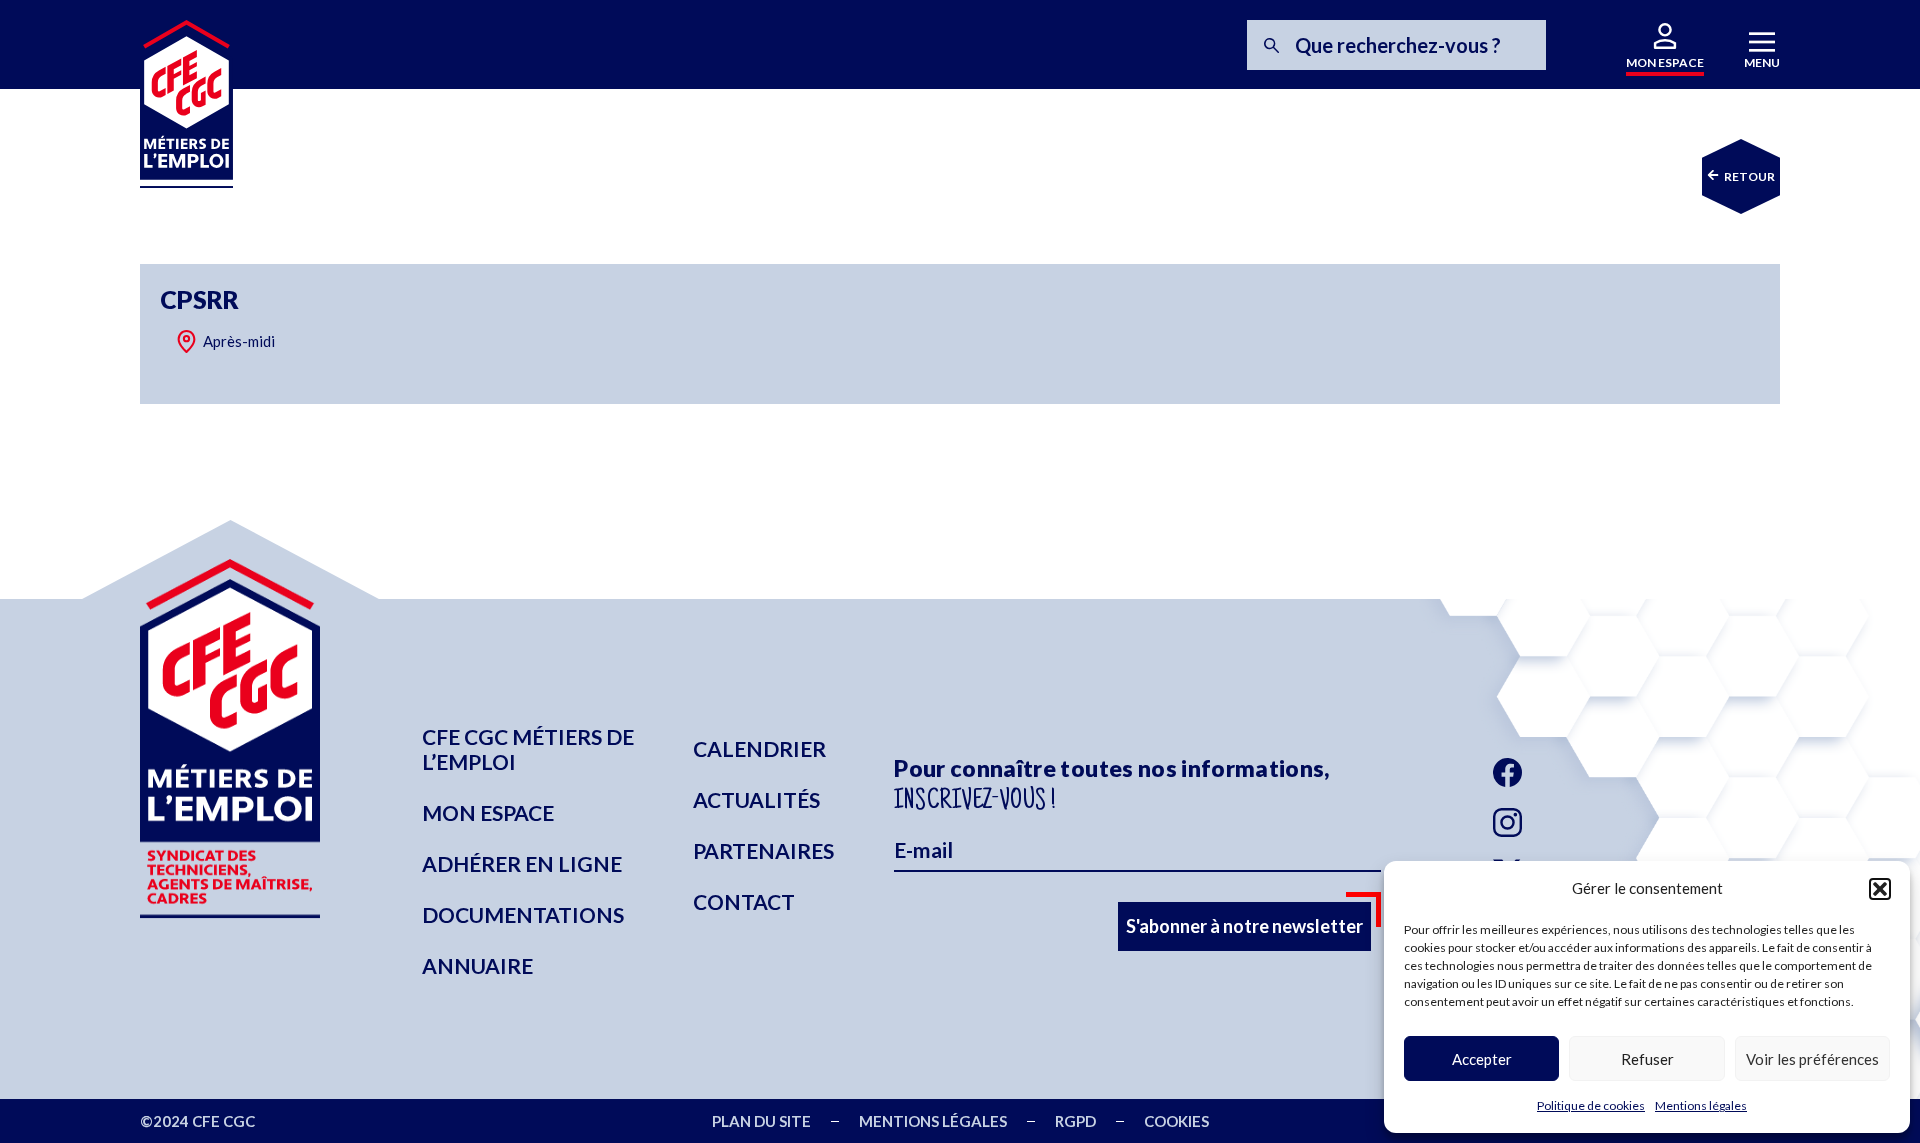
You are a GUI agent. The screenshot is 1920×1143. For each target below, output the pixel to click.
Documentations (523, 914)
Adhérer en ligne (522, 863)
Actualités (756, 799)
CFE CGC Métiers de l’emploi (528, 749)
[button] (1880, 889)
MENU (1762, 62)
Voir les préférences (1812, 1059)
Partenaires (763, 850)
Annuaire (477, 965)
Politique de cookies (1591, 1105)
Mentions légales (1701, 1105)
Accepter (1482, 1059)
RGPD (1075, 1121)
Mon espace (488, 812)
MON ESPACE (1665, 62)
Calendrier (759, 748)
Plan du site (761, 1121)
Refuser (1647, 1059)
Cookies (1176, 1121)
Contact (744, 901)
